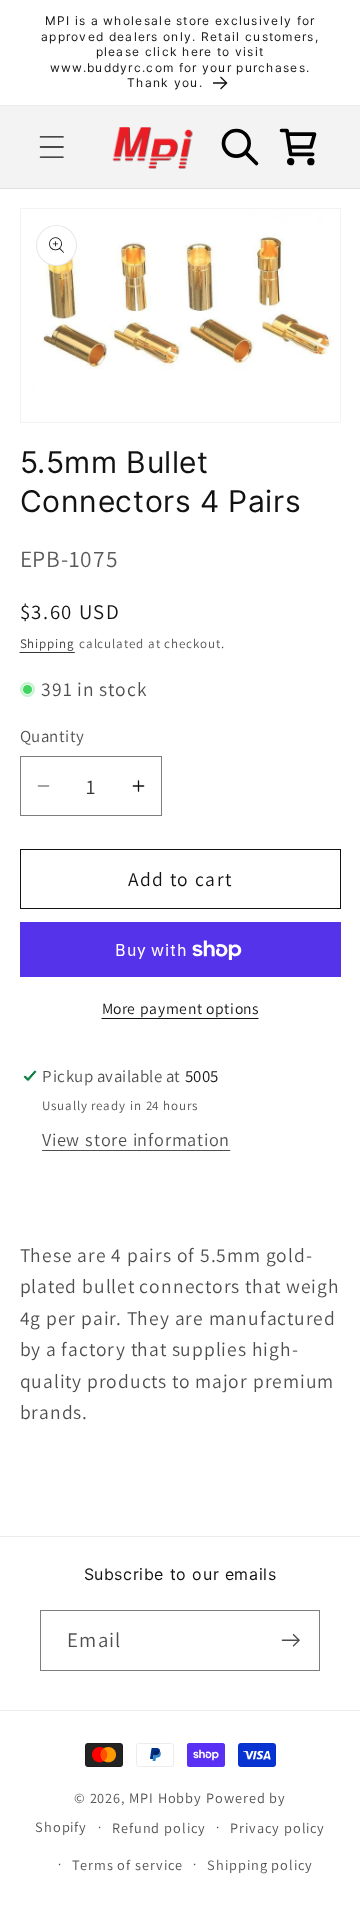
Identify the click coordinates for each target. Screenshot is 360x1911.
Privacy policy (277, 1827)
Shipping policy (260, 1864)
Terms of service (127, 1864)
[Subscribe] (290, 1640)
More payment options (180, 1008)
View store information (136, 1139)
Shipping (47, 643)
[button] (51, 147)
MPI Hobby (165, 1797)
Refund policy (159, 1827)
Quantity (52, 736)
